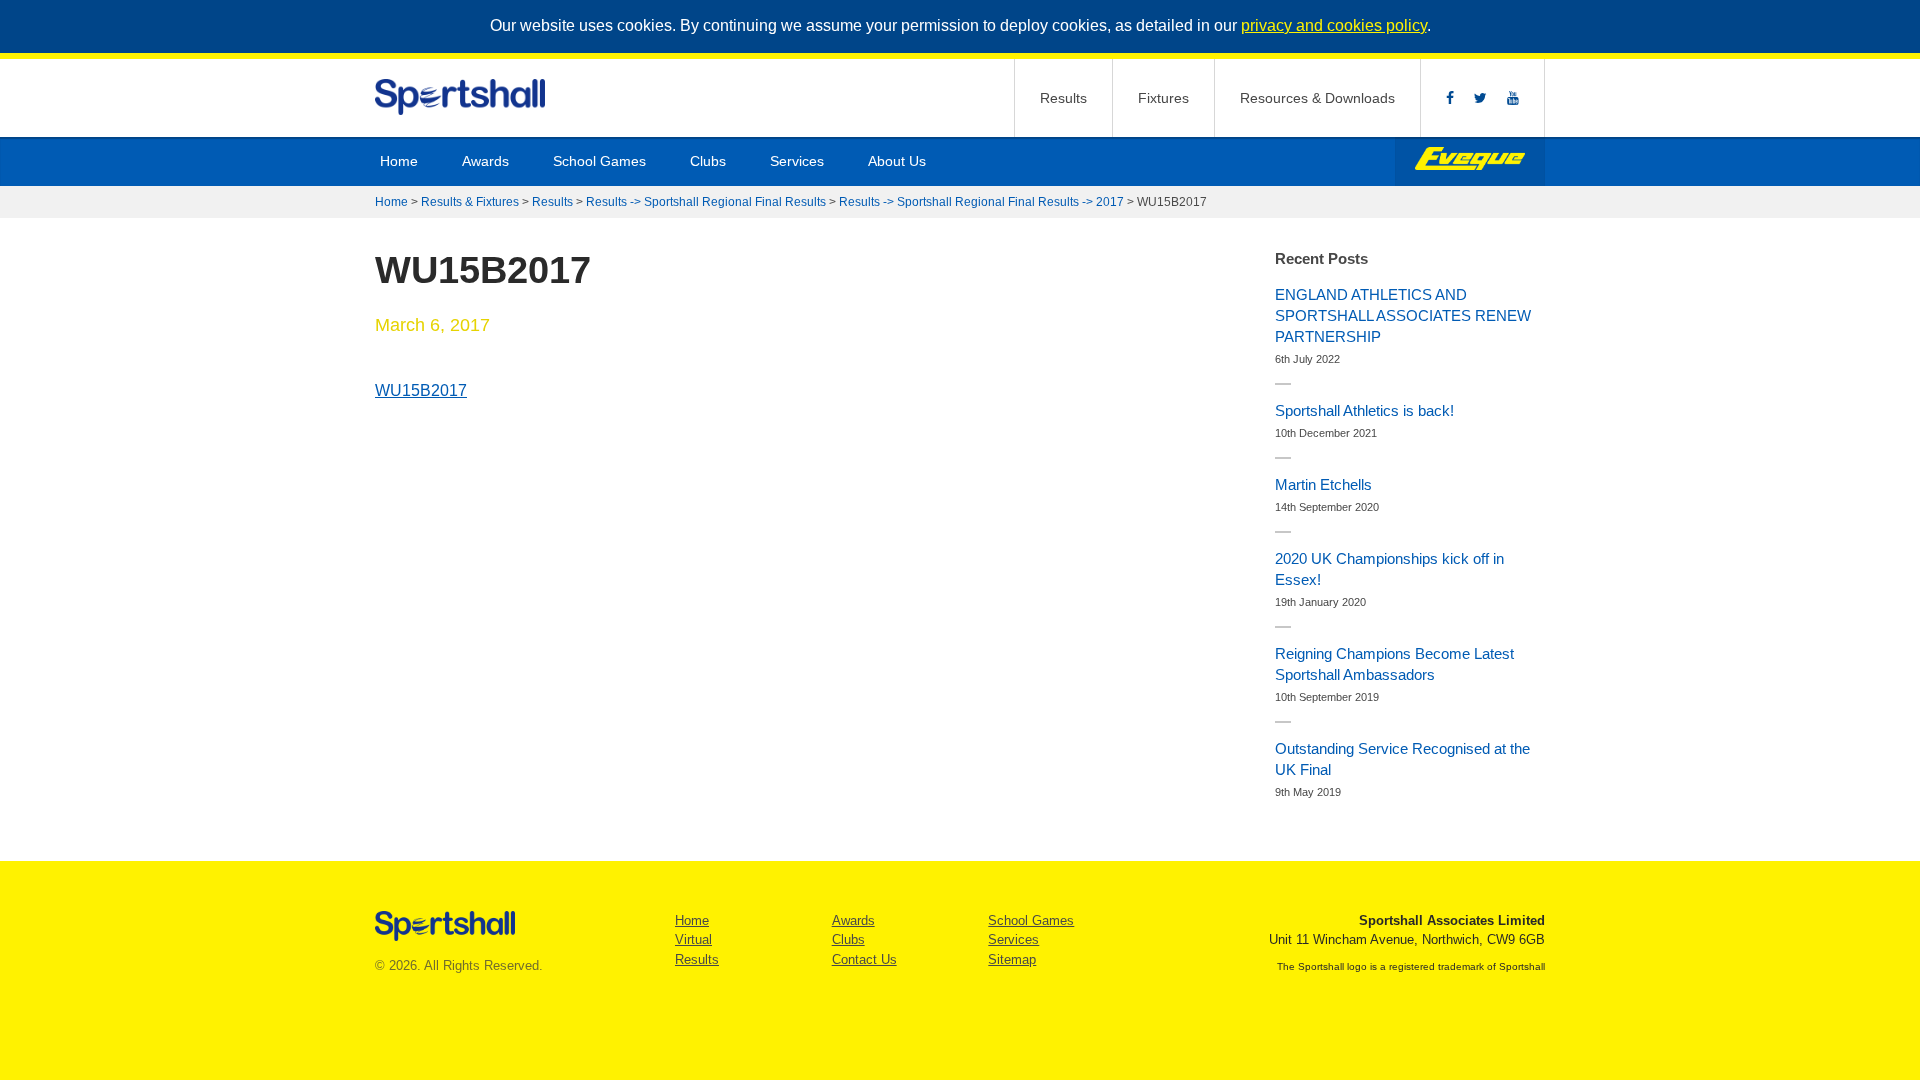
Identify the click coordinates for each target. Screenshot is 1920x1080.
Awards (485, 161)
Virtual (693, 939)
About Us (897, 161)
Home (399, 161)
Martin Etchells (1323, 484)
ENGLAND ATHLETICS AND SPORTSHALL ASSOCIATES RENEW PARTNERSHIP (1403, 315)
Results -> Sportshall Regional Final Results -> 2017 (981, 202)
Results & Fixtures (470, 202)
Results (1063, 98)
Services (797, 161)
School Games (599, 161)
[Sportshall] (461, 97)
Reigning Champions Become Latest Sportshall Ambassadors (1394, 664)
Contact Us (864, 959)
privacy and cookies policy (1334, 25)
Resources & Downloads (1317, 98)
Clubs (708, 161)
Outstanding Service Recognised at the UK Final (1402, 759)
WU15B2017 (421, 390)
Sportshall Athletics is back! (1364, 410)
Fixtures (1163, 98)
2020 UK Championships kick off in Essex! (1389, 569)
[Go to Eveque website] (1470, 161)
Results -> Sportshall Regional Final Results (706, 202)
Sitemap (1012, 959)
